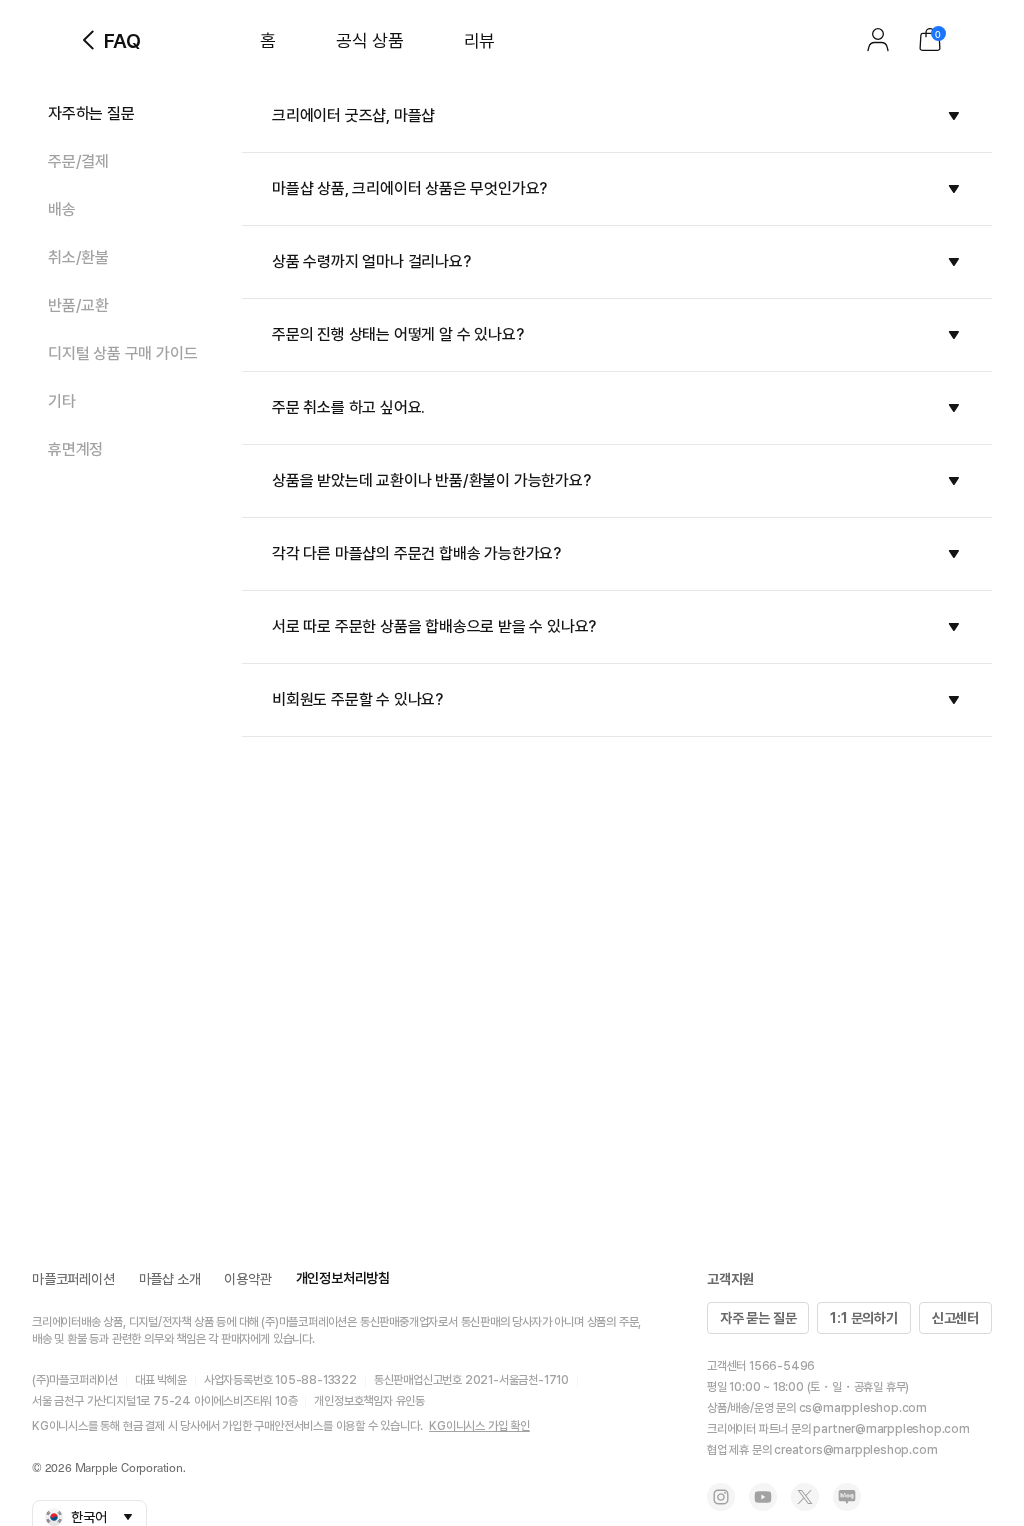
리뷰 (479, 40)
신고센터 (955, 1318)
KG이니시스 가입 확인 (479, 1426)
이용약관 (247, 1279)
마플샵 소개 (170, 1279)
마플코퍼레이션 (73, 1279)
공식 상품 (370, 40)
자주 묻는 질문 (758, 1318)
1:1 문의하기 (863, 1318)
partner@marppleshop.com (891, 1429)
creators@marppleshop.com (855, 1450)
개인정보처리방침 (343, 1278)
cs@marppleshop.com (863, 1408)
